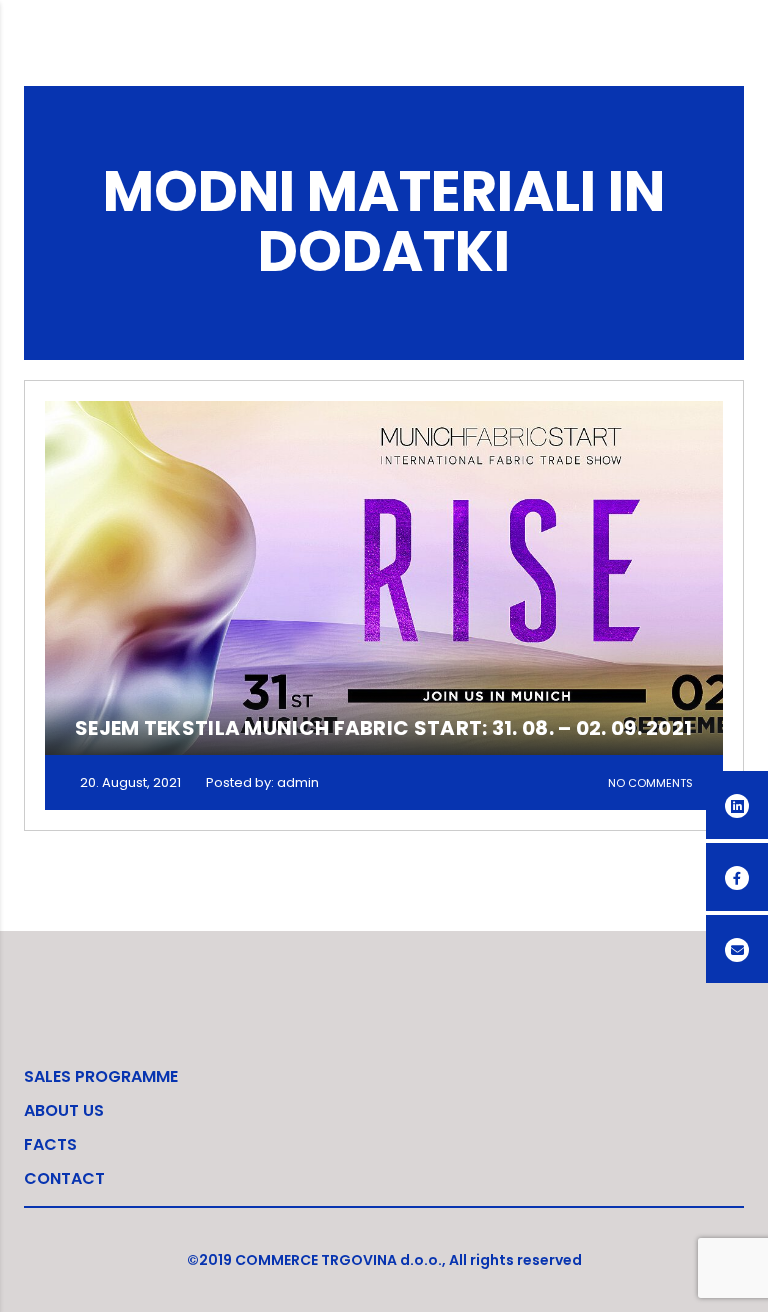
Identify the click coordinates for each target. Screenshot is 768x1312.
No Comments (650, 783)
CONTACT (64, 1178)
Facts (50, 1144)
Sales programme (101, 1076)
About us (64, 1110)
